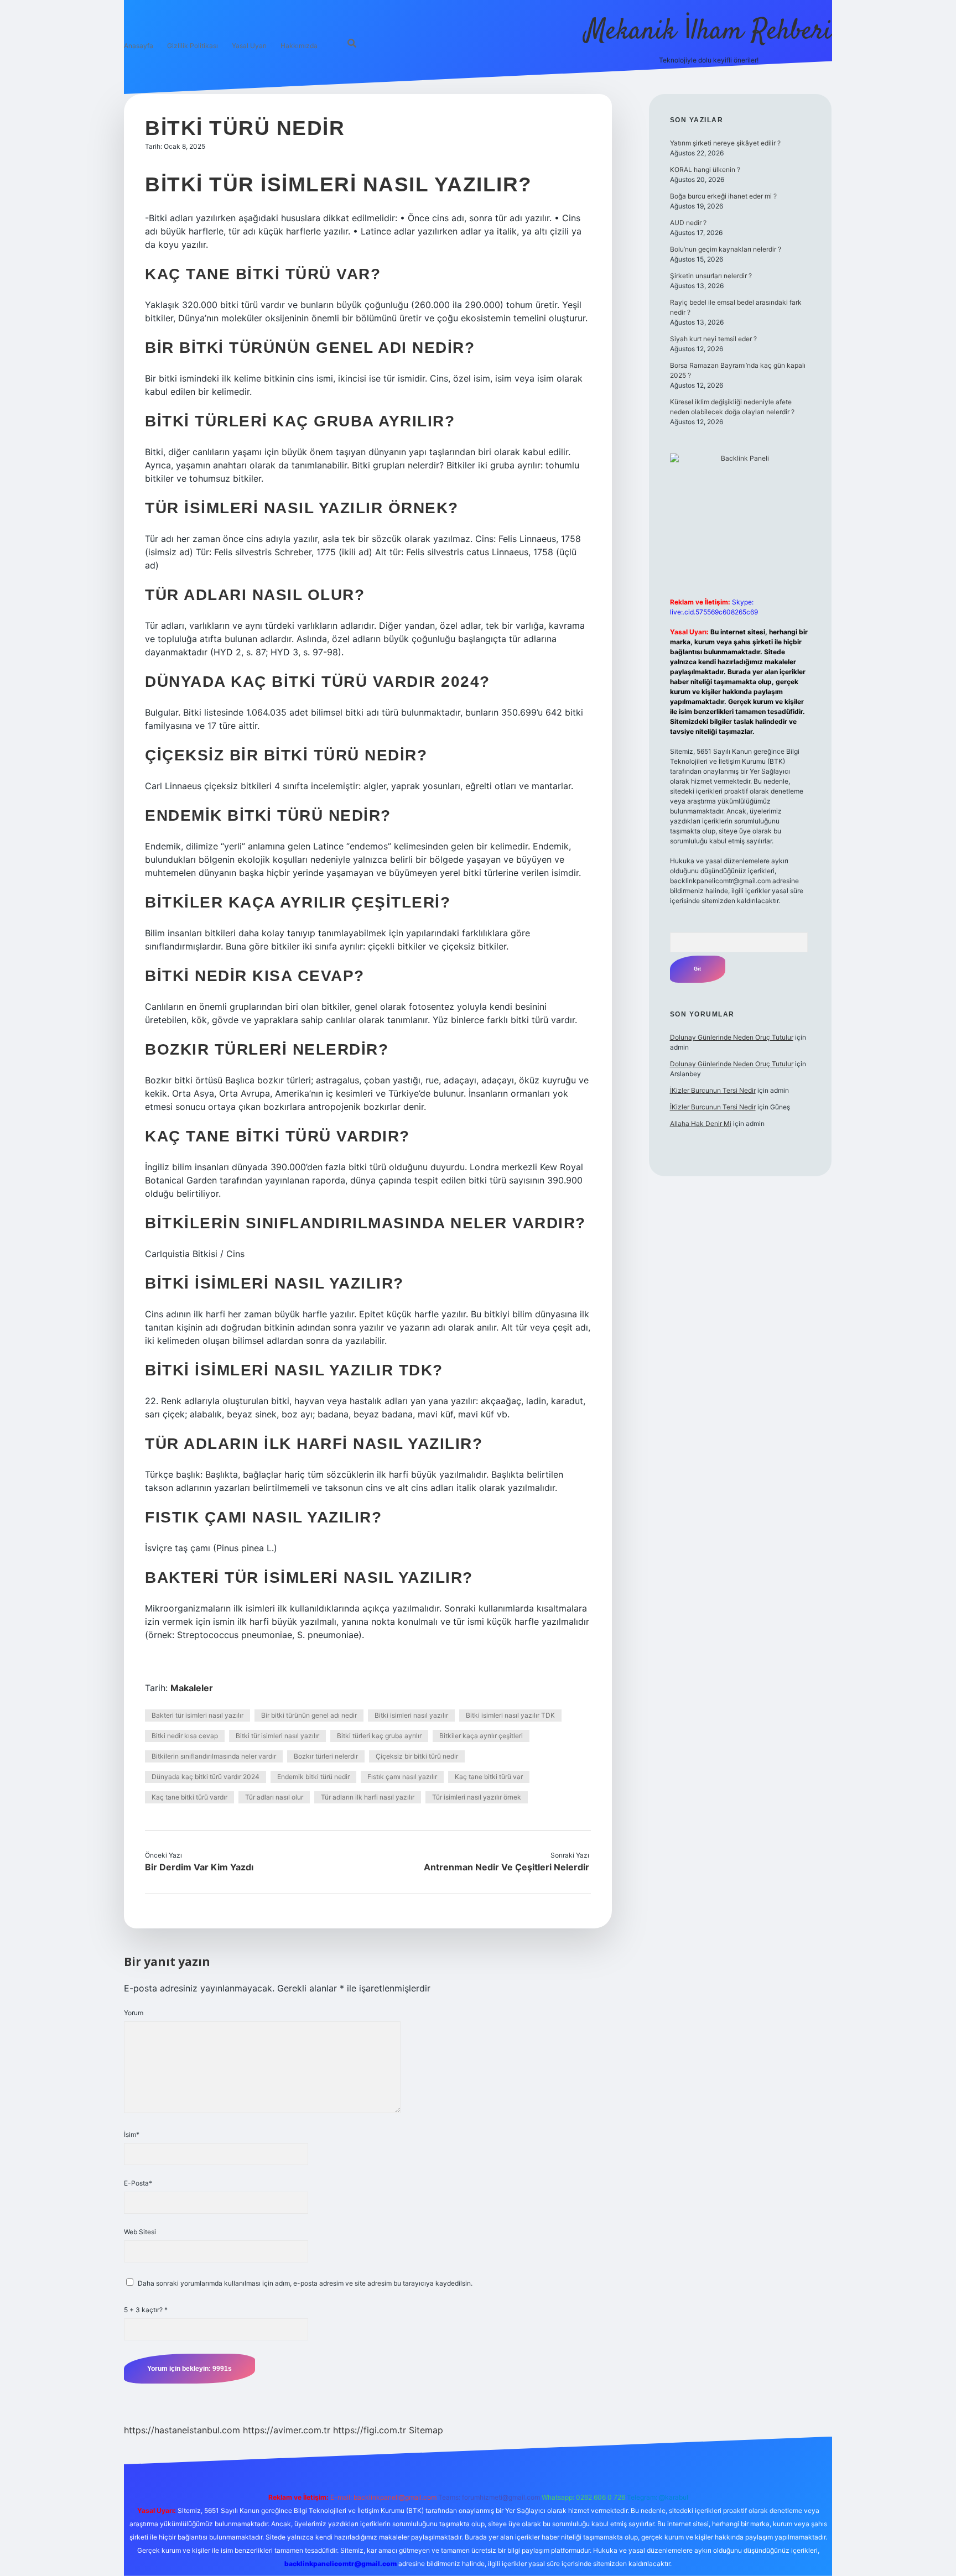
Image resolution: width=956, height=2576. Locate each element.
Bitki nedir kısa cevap (185, 1736)
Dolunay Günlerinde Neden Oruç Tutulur (732, 1037)
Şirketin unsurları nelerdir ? (711, 276)
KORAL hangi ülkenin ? (705, 170)
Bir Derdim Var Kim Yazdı (199, 1867)
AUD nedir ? (688, 223)
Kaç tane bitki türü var (489, 1777)
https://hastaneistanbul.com (182, 2430)
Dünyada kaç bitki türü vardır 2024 (206, 1777)
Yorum (134, 2013)
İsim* (132, 2134)
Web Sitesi (140, 2232)
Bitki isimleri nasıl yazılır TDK (510, 1715)
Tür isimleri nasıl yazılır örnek (477, 1797)
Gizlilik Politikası (193, 46)
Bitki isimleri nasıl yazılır (411, 1715)
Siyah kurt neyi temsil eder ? (713, 339)
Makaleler (192, 1688)
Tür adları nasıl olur (274, 1797)
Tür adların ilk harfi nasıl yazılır (368, 1797)
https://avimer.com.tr (287, 2430)
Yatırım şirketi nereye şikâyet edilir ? (725, 143)
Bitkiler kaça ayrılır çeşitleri (481, 1736)
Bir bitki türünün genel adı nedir (309, 1715)
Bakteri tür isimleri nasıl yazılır (198, 1715)
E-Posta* (138, 2183)
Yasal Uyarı (249, 46)
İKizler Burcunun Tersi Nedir (713, 1090)
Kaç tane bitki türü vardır (189, 1797)
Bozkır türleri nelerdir (326, 1756)
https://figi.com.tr (370, 2430)
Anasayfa (139, 46)
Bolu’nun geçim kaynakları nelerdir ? (726, 249)
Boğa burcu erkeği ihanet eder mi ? (723, 196)
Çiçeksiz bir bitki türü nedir (417, 1756)
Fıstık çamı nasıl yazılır (402, 1777)
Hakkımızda (299, 46)
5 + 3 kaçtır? (146, 2310)
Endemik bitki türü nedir (313, 1777)
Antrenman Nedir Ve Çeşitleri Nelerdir (506, 1867)
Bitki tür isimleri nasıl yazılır (277, 1736)
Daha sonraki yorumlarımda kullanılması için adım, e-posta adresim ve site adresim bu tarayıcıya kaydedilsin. (305, 2283)
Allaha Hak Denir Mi (701, 1123)
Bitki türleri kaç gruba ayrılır (379, 1736)
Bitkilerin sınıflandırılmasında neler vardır (214, 1756)
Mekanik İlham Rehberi (709, 32)
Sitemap (426, 2430)
